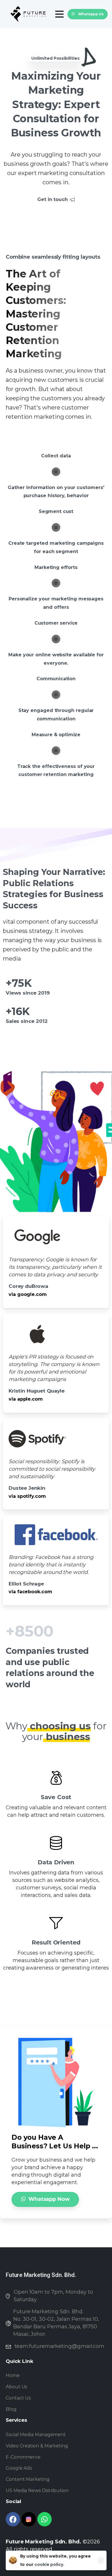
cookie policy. (49, 2564)
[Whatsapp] (45, 2519)
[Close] (101, 2560)
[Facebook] (13, 2519)
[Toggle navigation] (59, 14)
